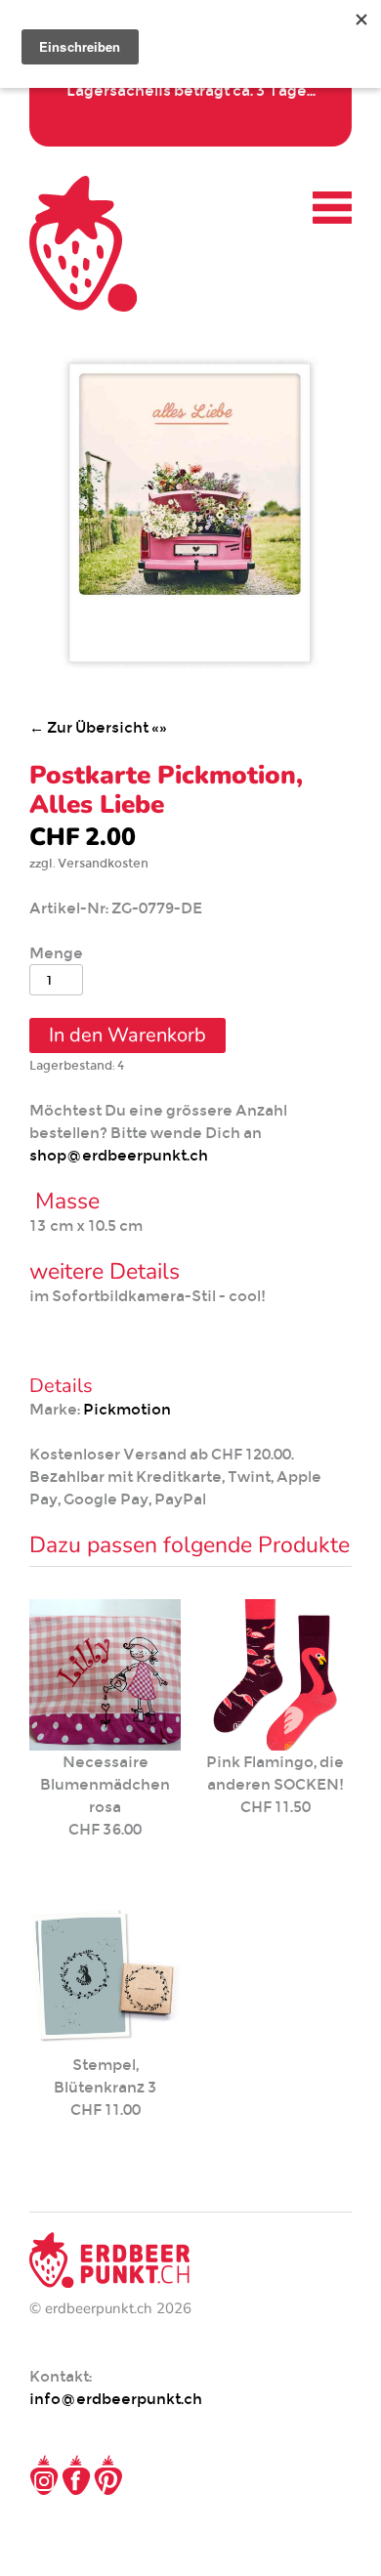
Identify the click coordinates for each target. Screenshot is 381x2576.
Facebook (76, 2475)
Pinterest (108, 2475)
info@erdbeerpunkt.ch (116, 2399)
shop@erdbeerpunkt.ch (119, 1155)
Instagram (44, 2475)
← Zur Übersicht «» (98, 727)
